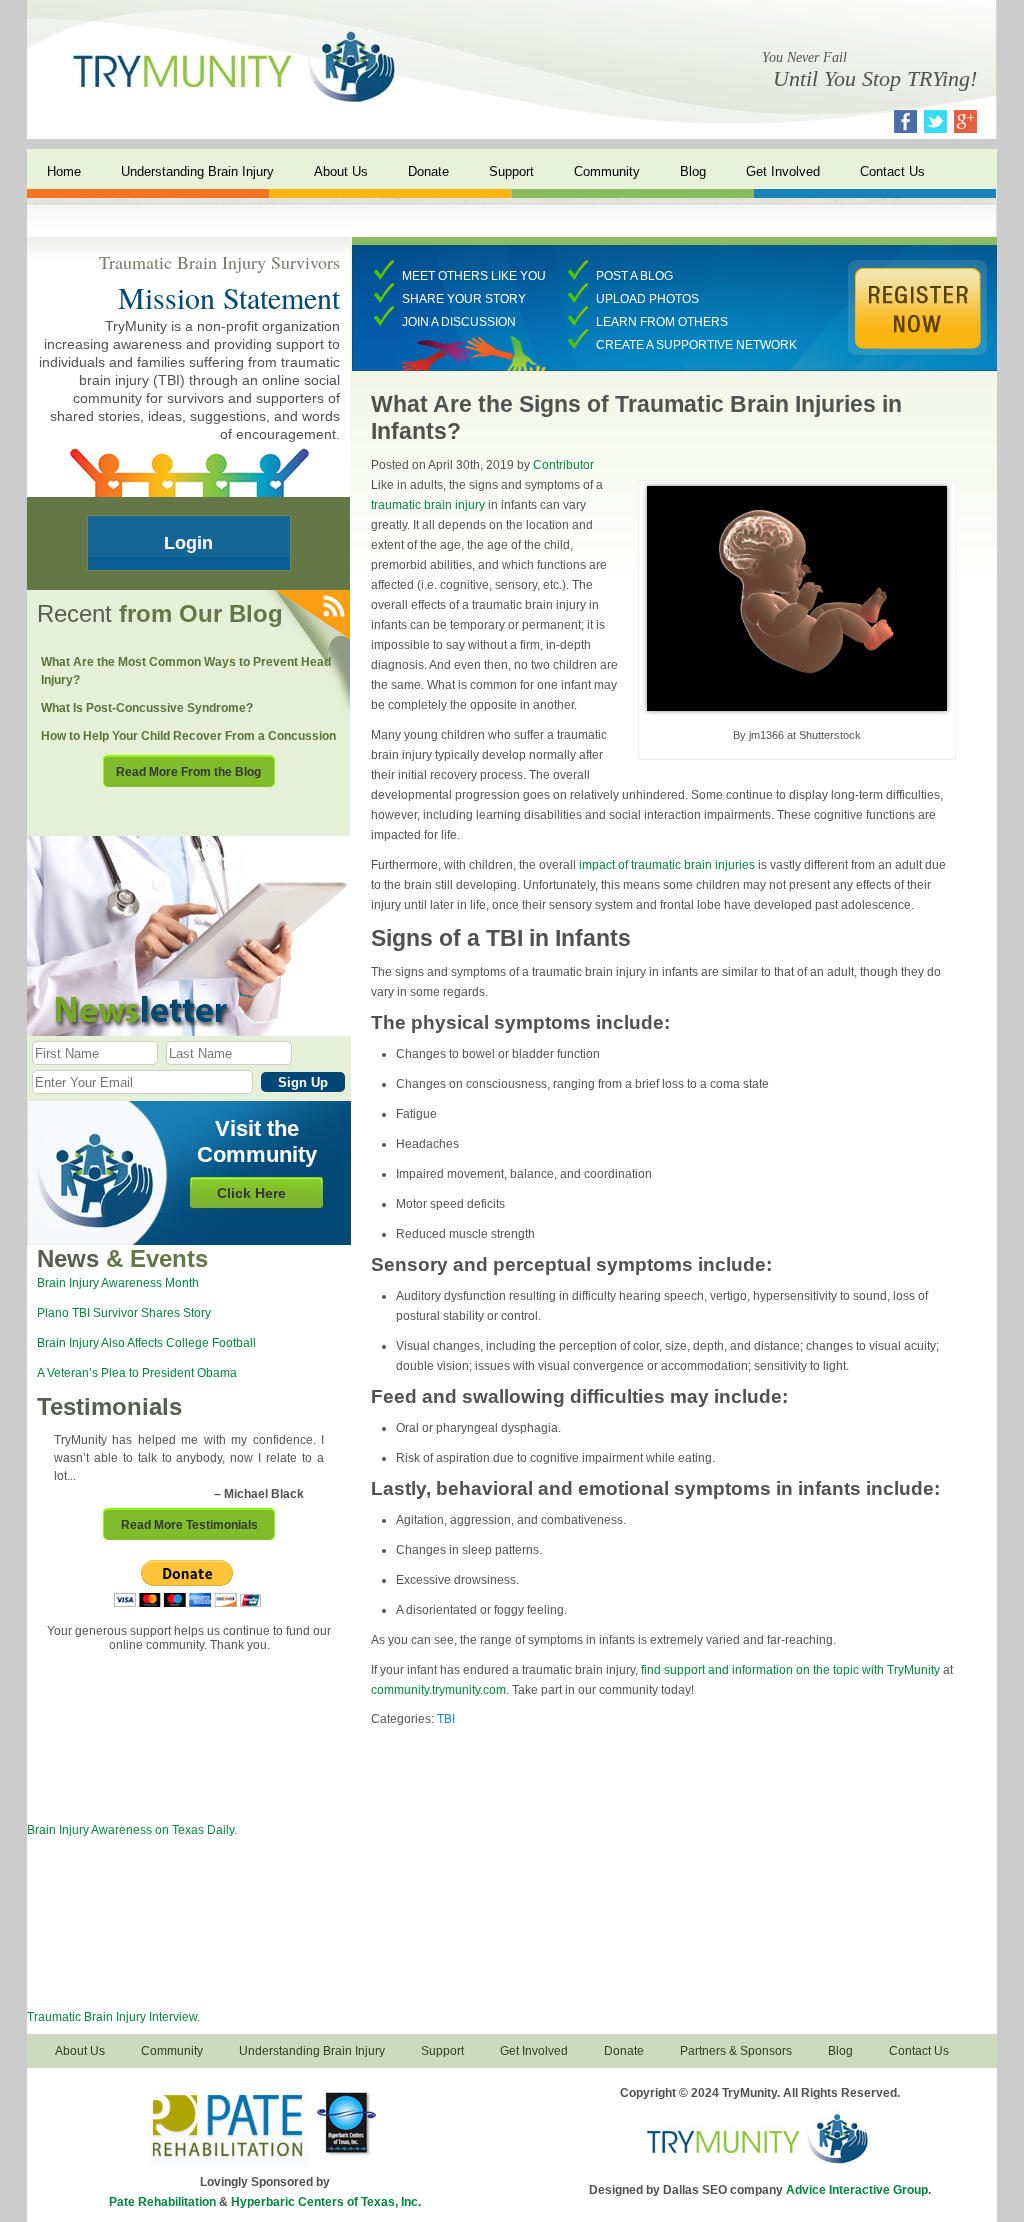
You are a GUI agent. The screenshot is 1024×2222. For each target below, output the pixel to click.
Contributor (563, 465)
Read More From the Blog (188, 772)
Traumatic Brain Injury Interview (112, 2017)
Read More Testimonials (189, 1525)
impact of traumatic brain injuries (668, 865)
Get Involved (783, 171)
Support (511, 171)
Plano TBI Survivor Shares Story (124, 1313)
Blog (693, 171)
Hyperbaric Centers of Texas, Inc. (326, 2202)
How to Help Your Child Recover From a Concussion (188, 736)
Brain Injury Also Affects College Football (146, 1343)
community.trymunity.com (438, 1690)
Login (188, 543)
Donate (428, 171)
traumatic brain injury (428, 505)
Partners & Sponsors (736, 2051)
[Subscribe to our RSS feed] (332, 607)
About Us (341, 171)
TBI (446, 1719)
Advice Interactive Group (857, 2190)
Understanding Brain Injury (197, 171)
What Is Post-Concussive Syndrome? (147, 708)
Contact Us (892, 171)
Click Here (251, 1193)
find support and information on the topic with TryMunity (790, 1670)
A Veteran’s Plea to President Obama (137, 1373)
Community (607, 171)
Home (64, 171)
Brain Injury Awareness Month (118, 1283)
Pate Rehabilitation (162, 2202)
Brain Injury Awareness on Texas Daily (130, 1830)
